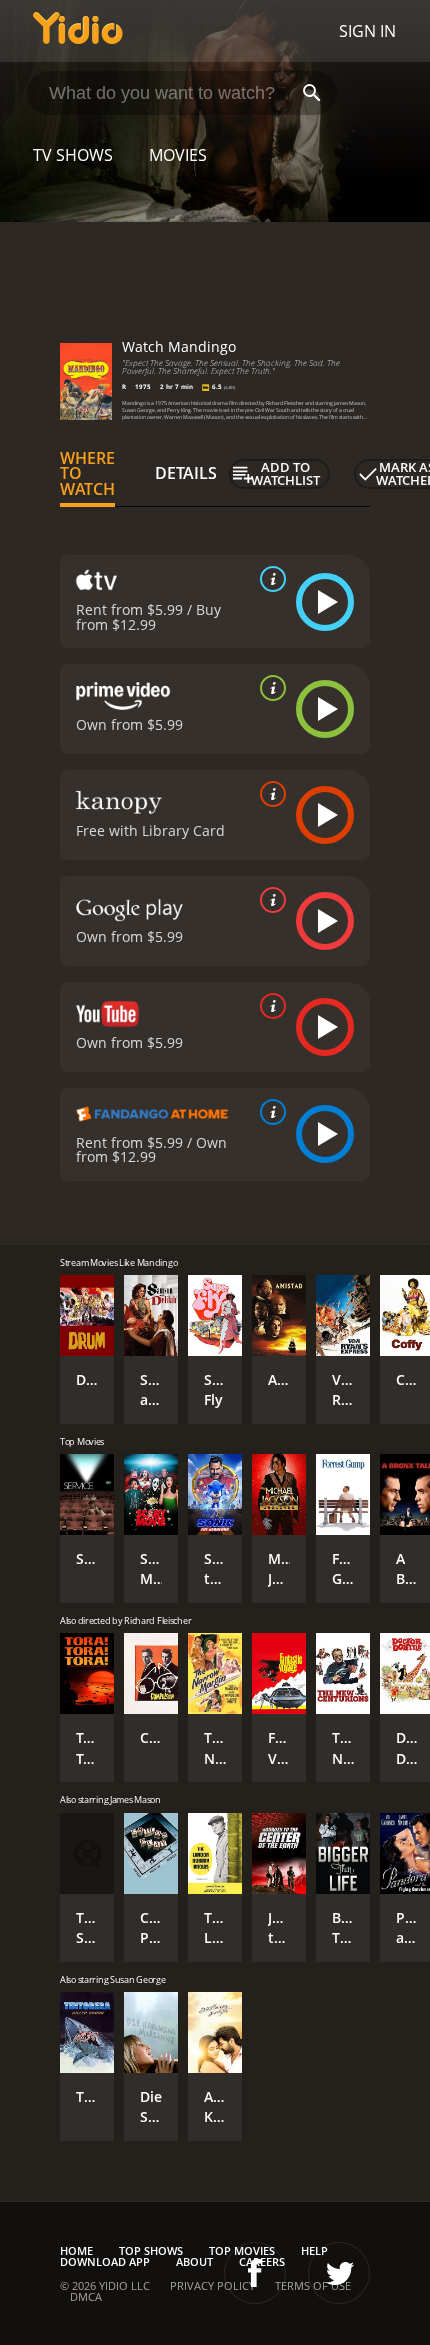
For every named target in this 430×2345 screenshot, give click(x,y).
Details (186, 473)
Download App (105, 2261)
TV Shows (73, 155)
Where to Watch (87, 474)
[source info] (269, 579)
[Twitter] (339, 2273)
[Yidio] (78, 31)
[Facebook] (255, 2273)
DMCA (86, 2296)
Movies (178, 155)
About (194, 2261)
